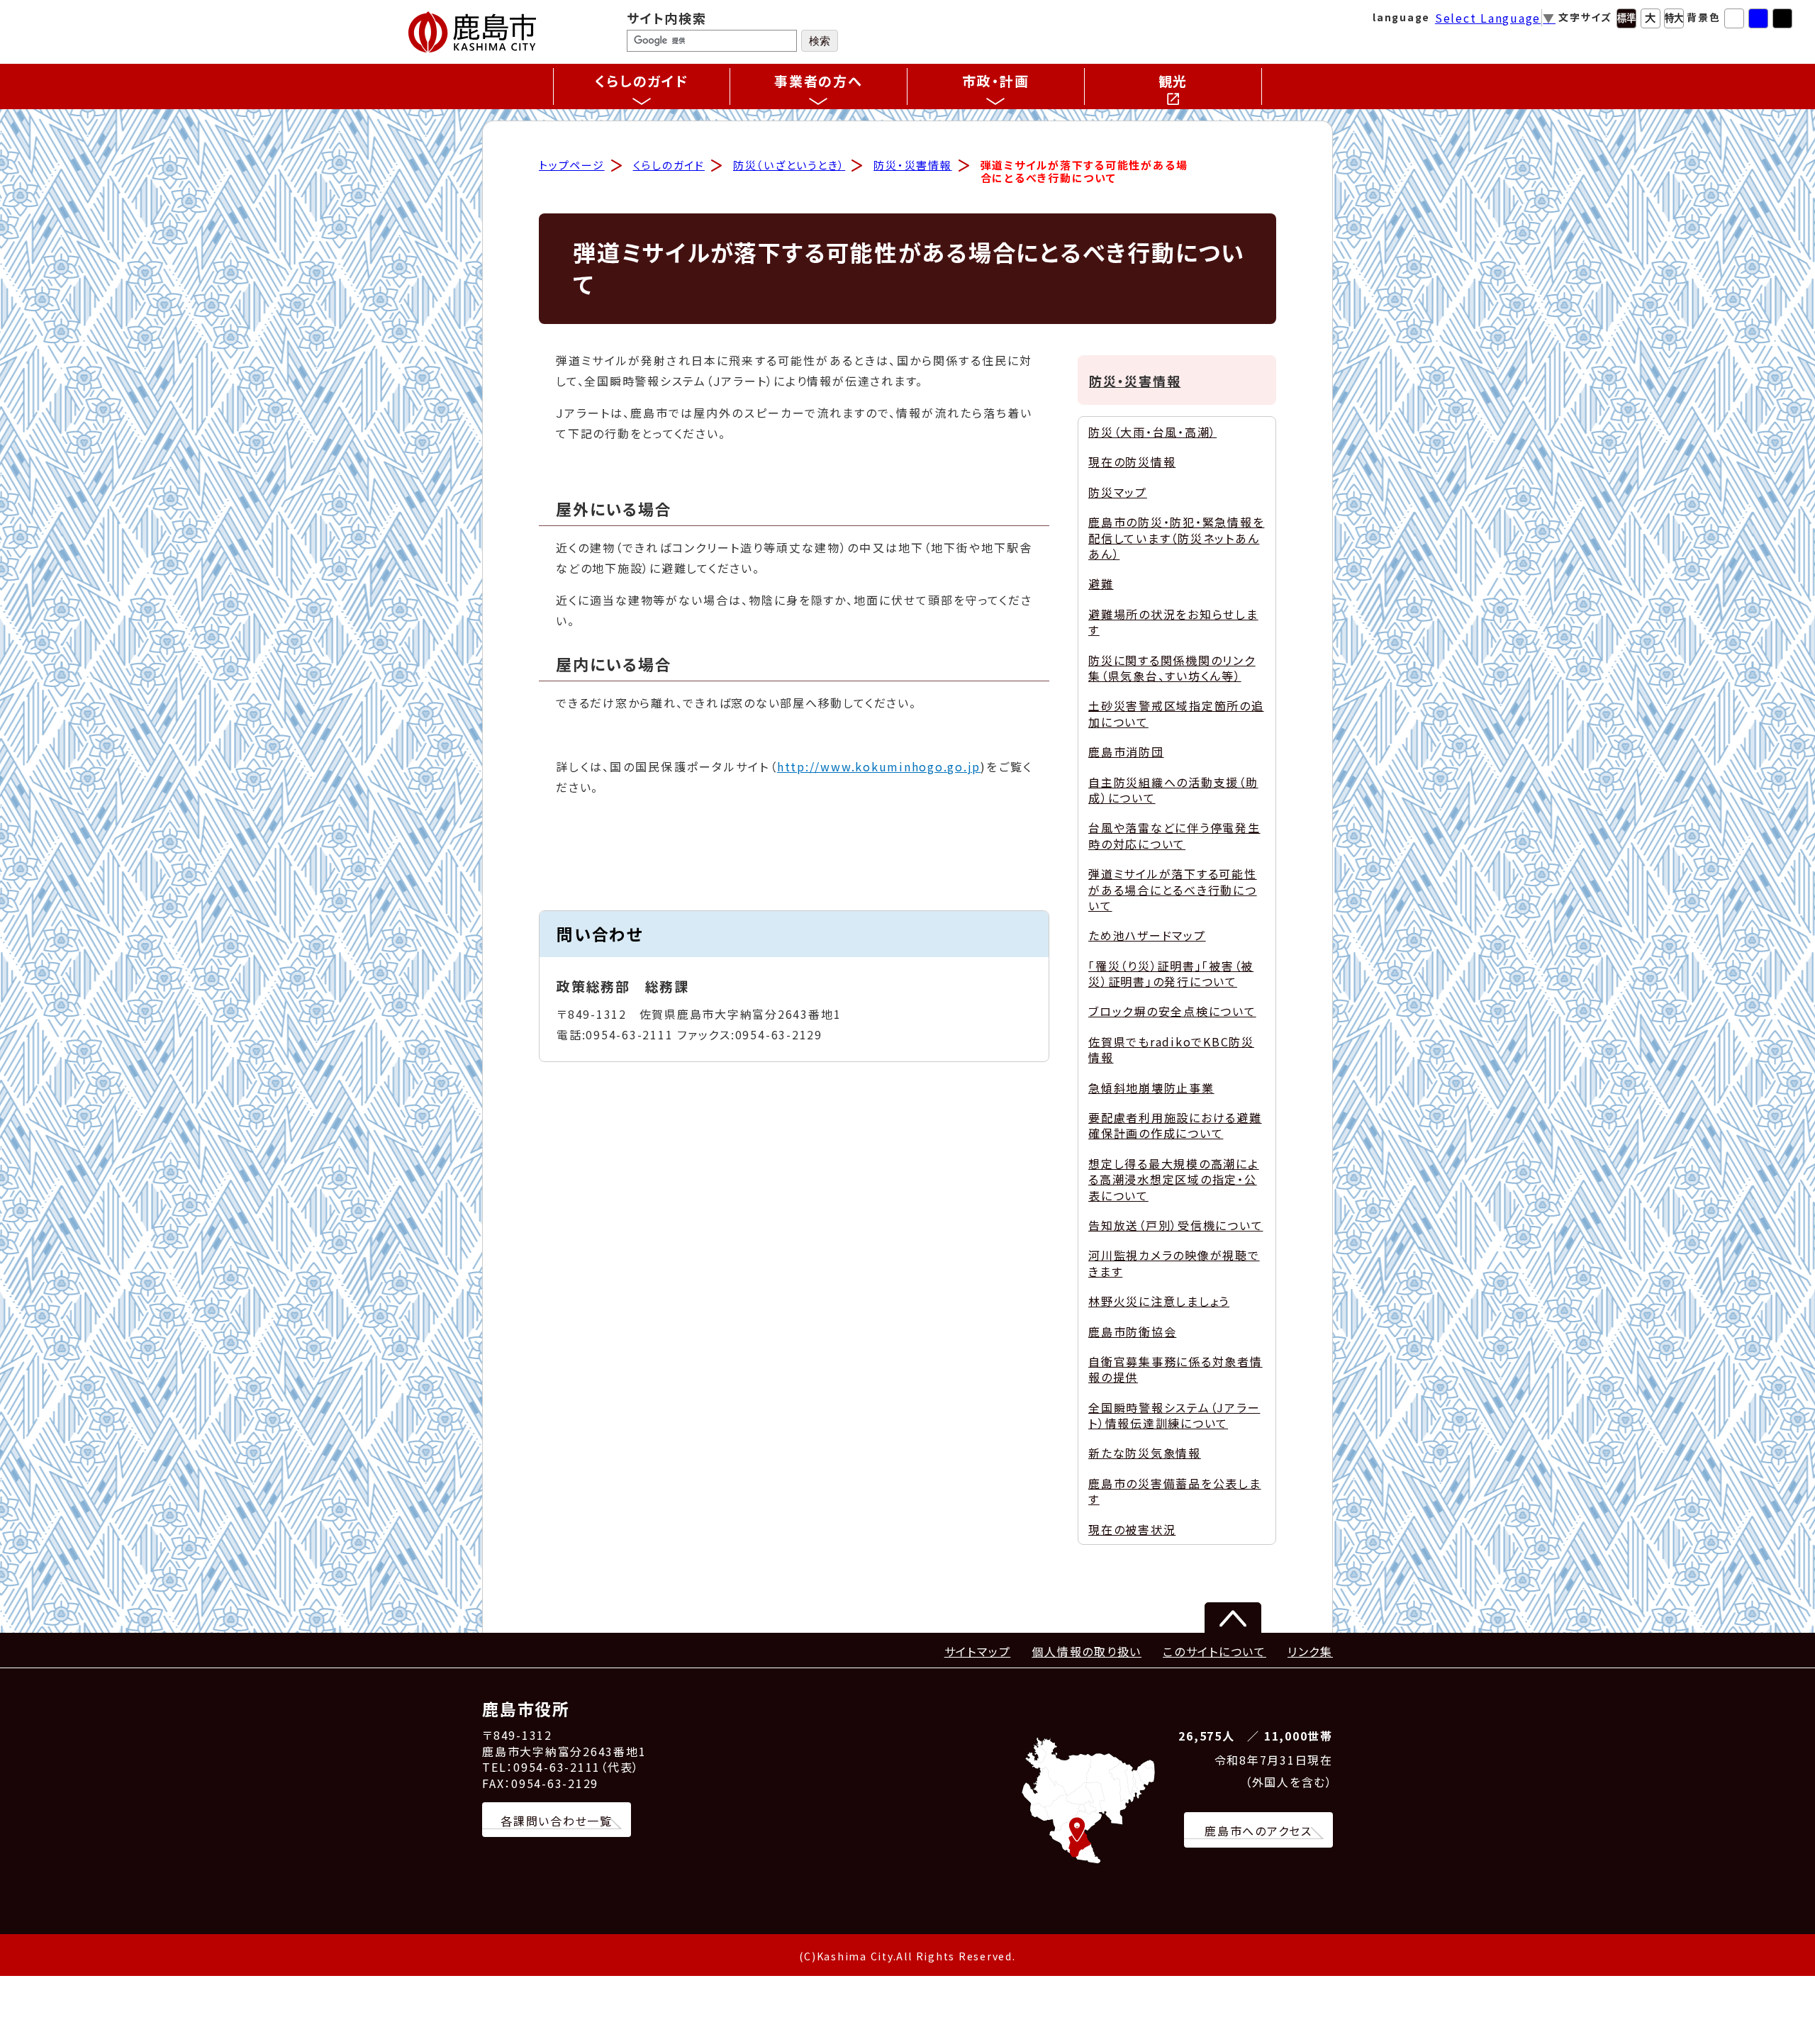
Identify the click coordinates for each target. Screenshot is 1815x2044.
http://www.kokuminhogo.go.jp (879, 766)
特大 (1674, 18)
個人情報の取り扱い (1087, 1651)
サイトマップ (978, 1651)
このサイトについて (1214, 1651)
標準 (1626, 18)
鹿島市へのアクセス (1258, 1831)
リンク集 (1310, 1651)
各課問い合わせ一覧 (557, 1821)
